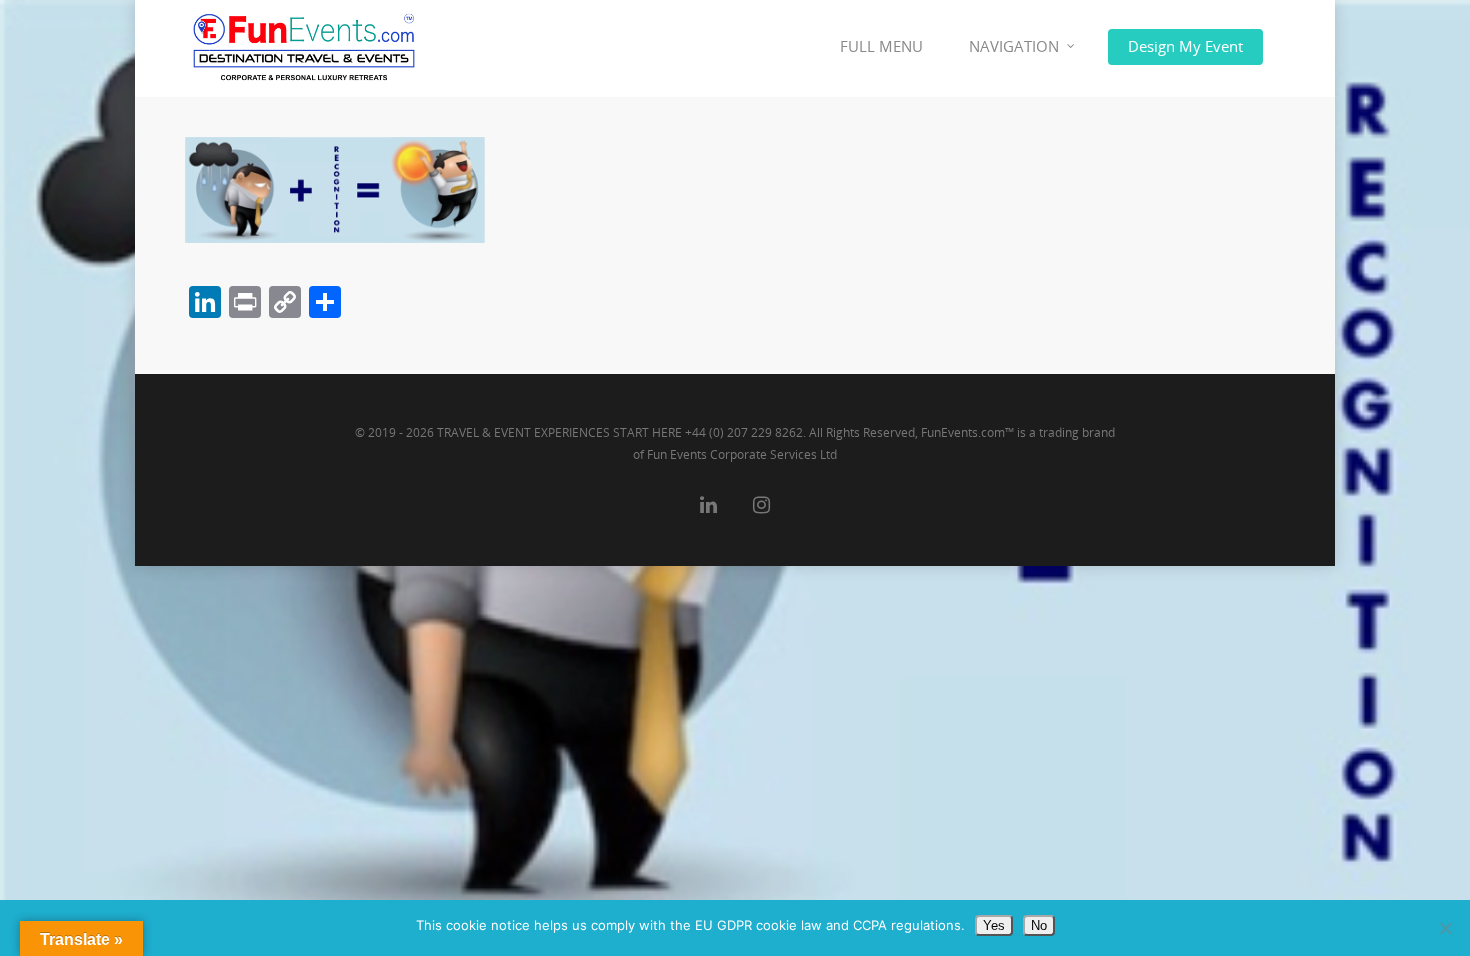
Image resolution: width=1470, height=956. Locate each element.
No (1039, 925)
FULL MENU (881, 46)
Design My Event (1185, 46)
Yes (994, 925)
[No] (1445, 928)
